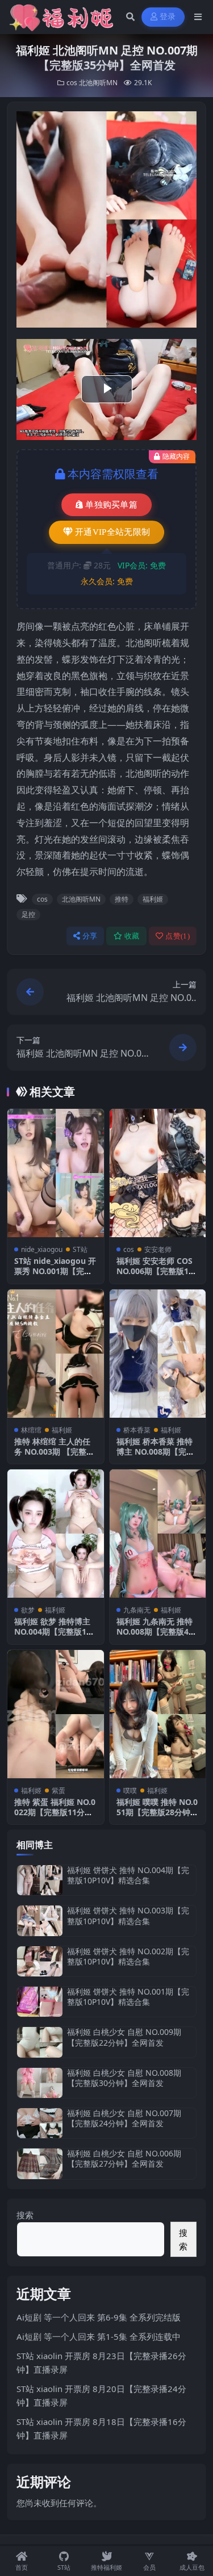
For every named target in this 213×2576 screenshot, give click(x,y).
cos (72, 83)
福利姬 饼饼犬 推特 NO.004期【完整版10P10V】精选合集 (128, 1875)
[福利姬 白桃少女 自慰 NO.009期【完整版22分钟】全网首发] (40, 2042)
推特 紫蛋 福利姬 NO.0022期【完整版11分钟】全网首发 (55, 1812)
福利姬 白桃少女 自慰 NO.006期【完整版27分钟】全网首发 (124, 2158)
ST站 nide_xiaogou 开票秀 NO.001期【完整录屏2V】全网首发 (55, 1271)
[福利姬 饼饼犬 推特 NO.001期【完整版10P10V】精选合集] (40, 2002)
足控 (28, 914)
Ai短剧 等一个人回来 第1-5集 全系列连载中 (99, 2336)
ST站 (80, 1249)
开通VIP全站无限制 (112, 532)
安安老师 (158, 1249)
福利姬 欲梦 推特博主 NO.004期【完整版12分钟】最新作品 (53, 1632)
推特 (122, 899)
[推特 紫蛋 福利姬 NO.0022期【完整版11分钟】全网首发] (56, 1714)
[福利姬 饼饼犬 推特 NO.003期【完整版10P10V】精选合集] (40, 1921)
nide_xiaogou (42, 1249)
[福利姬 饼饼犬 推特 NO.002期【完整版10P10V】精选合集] (40, 1961)
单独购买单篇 (111, 505)
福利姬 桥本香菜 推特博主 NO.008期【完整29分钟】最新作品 (158, 1452)
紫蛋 (59, 1790)
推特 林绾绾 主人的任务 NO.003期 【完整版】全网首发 (52, 1452)
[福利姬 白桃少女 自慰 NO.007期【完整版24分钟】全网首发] (40, 2123)
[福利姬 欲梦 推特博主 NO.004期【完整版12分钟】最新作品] (56, 1534)
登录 (168, 17)
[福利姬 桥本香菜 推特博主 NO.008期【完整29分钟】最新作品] (158, 1354)
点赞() (177, 936)
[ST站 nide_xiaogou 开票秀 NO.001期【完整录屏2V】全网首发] (56, 1173)
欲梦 (28, 1610)
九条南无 (137, 1610)
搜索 (25, 2215)
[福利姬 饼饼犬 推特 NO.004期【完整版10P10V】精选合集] (40, 1880)
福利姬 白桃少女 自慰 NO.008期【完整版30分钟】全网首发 (124, 2078)
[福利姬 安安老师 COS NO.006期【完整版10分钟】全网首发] (158, 1173)
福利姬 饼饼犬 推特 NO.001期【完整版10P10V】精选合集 (128, 1997)
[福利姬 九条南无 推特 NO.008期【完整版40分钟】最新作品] (158, 1534)
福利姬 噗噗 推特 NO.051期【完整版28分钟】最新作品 (157, 1812)
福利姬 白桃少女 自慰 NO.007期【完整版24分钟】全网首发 (124, 2118)
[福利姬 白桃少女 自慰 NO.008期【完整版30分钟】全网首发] (40, 2083)
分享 (90, 936)
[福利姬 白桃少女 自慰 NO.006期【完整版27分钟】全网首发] (40, 2164)
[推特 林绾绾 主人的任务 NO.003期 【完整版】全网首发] (56, 1354)
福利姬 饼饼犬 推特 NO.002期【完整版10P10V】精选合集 (128, 1956)
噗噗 (130, 1790)
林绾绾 (31, 1430)
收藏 (132, 936)
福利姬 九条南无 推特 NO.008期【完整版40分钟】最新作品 (155, 1632)
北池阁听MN (98, 83)
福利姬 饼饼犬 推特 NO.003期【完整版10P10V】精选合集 (128, 1915)
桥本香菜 (137, 1430)
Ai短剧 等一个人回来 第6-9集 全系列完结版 (99, 2317)
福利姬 (153, 899)
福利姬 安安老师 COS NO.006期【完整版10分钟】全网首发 (155, 1271)
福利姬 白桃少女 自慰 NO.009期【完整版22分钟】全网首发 (124, 2037)
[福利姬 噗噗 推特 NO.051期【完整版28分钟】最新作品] (158, 1714)
